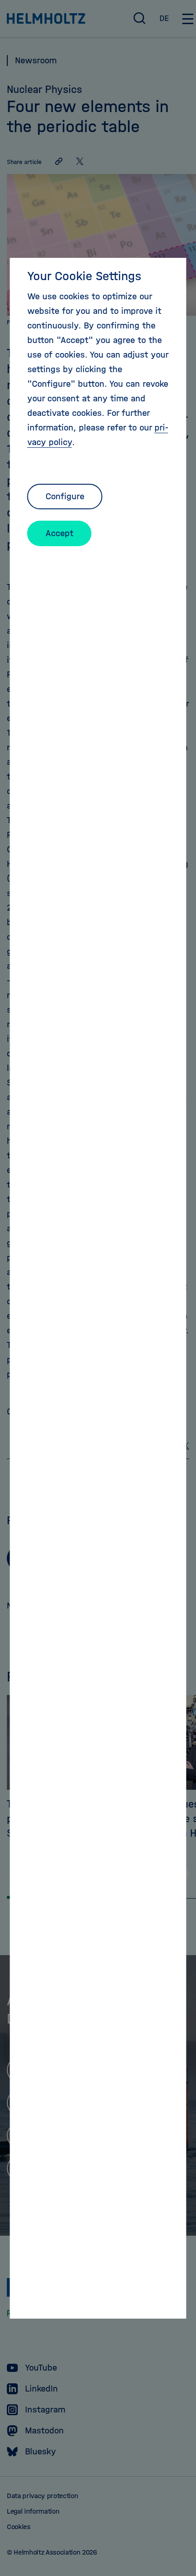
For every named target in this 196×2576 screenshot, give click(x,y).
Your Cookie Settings (84, 276)
